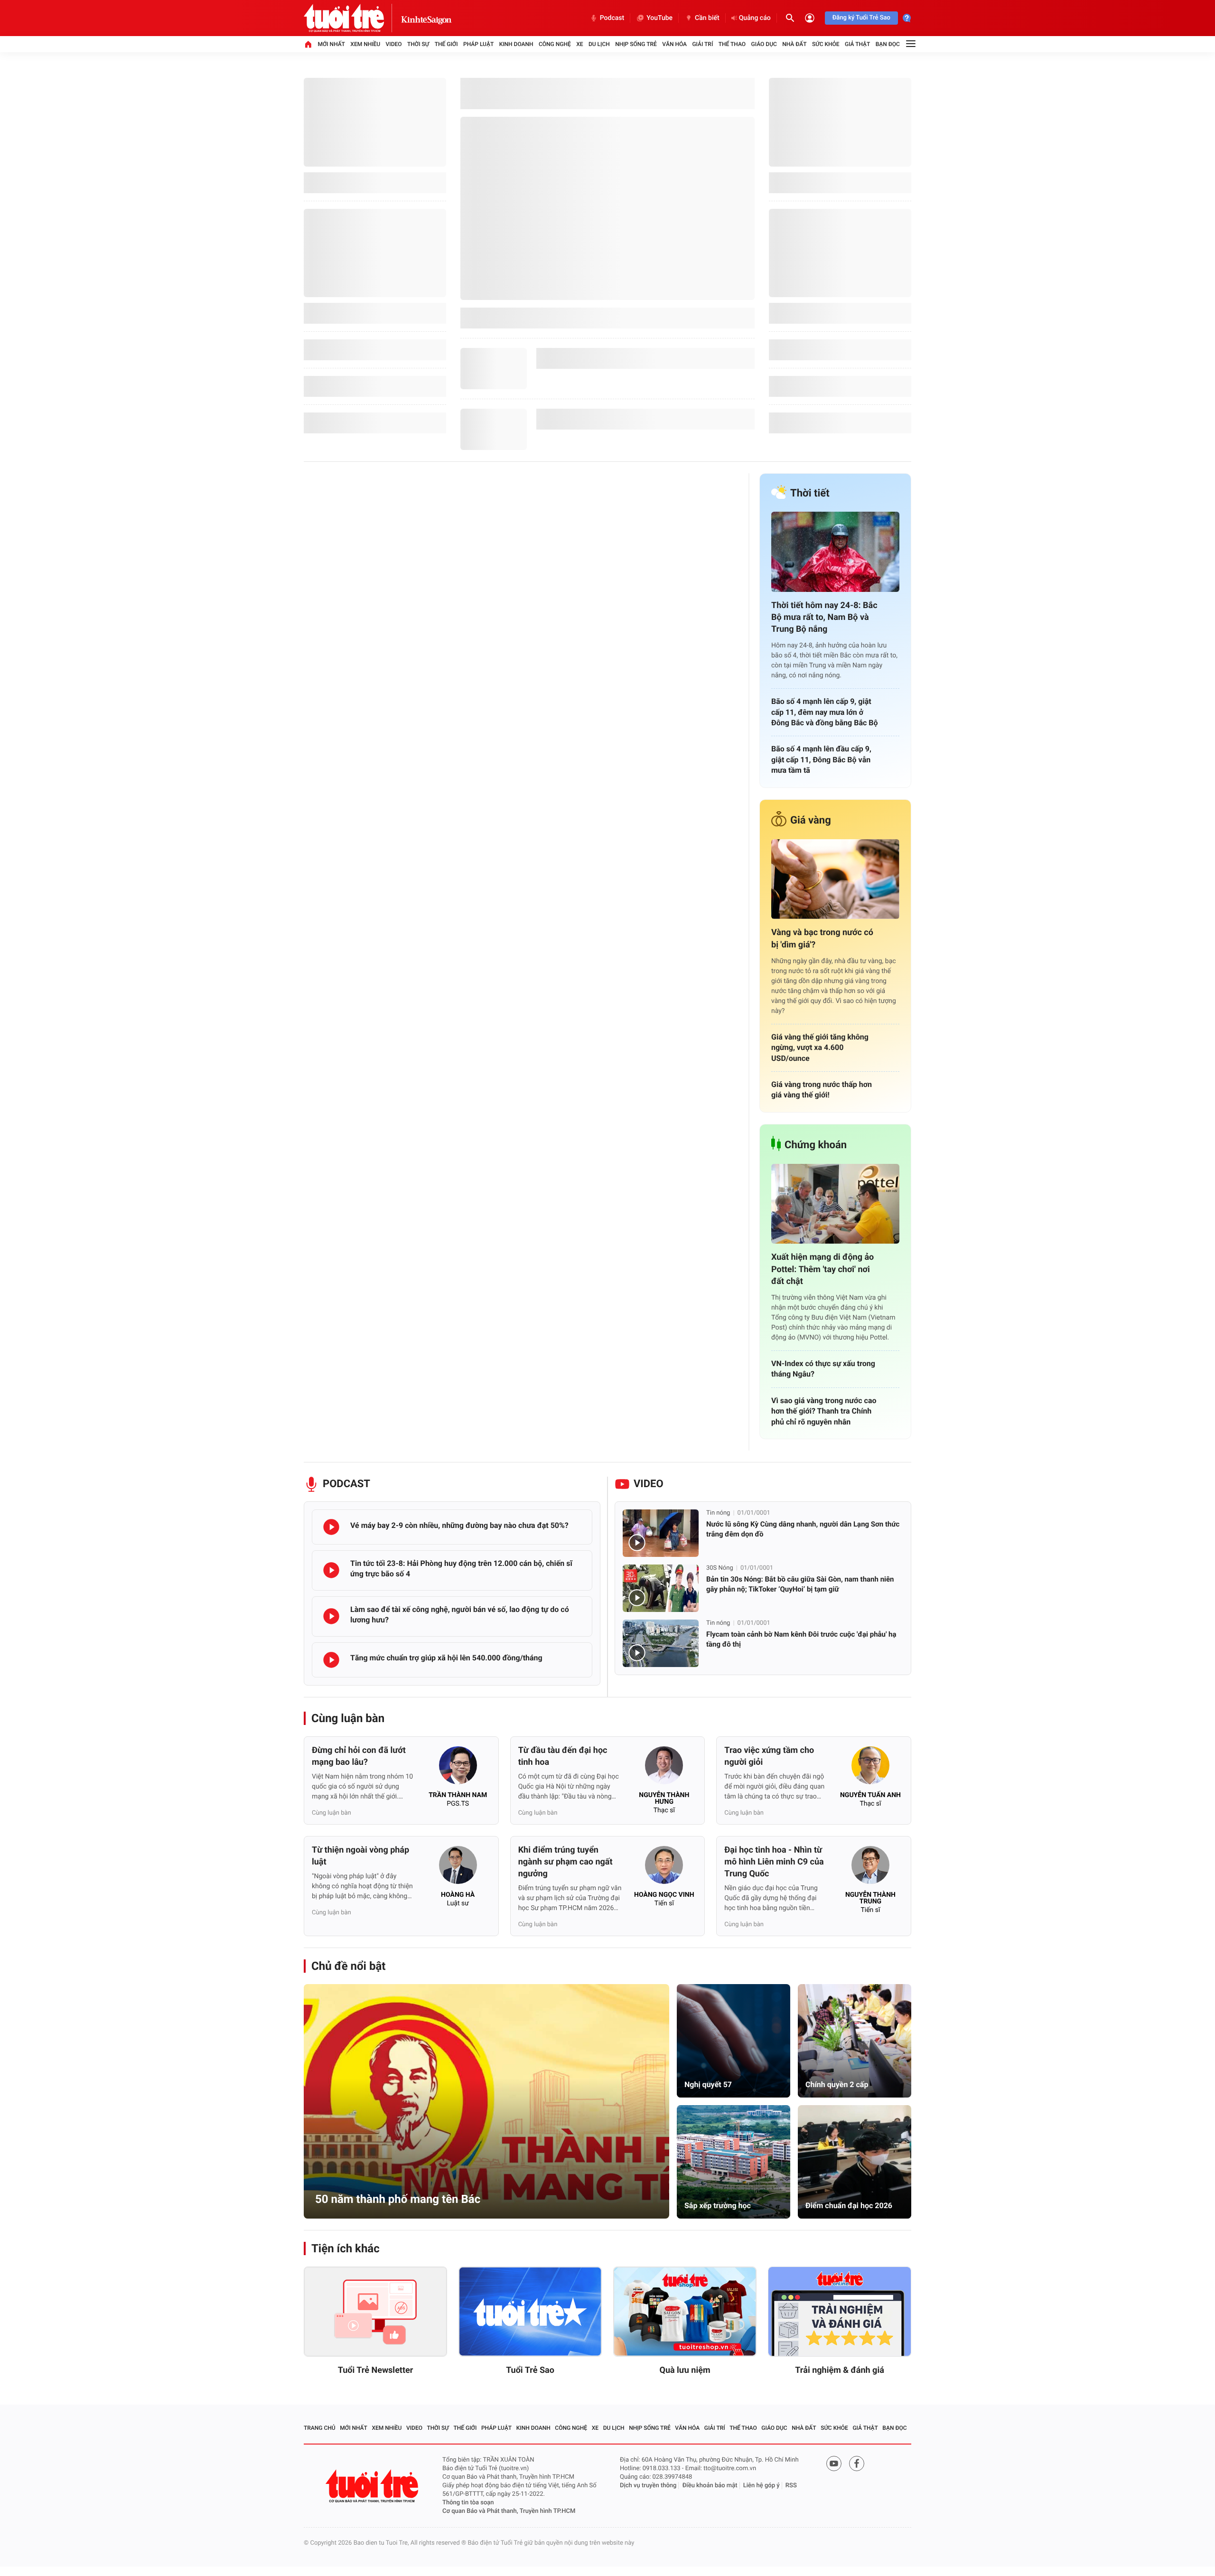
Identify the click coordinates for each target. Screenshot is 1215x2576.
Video (394, 44)
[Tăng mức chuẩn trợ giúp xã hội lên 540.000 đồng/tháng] (331, 1660)
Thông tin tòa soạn (468, 2503)
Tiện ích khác (346, 2248)
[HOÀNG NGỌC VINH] (664, 1868)
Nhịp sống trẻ (636, 44)
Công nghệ (555, 44)
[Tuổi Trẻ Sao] (530, 2312)
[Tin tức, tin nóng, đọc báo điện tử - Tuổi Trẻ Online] (352, 18)
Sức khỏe (826, 44)
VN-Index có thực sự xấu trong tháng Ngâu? (823, 1369)
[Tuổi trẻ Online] (373, 2486)
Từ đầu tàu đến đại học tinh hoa (563, 1756)
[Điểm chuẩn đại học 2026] (855, 2162)
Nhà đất (794, 44)
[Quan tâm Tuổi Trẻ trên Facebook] (857, 2464)
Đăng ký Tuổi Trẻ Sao (861, 18)
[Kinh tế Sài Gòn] (426, 18)
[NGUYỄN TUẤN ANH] (870, 1768)
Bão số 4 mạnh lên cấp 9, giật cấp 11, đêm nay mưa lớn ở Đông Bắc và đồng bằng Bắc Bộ (825, 712)
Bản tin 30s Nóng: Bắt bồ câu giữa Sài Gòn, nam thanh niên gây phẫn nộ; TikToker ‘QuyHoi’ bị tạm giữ (800, 1584)
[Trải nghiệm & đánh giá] (840, 2312)
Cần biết (707, 18)
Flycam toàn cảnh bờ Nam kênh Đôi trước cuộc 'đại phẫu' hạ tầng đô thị (801, 1639)
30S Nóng (720, 1568)
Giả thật (857, 44)
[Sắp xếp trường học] (734, 2162)
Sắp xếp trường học (718, 2206)
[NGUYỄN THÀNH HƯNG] (664, 1768)
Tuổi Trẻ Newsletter (376, 2370)
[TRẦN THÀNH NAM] (458, 1768)
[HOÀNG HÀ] (458, 1868)
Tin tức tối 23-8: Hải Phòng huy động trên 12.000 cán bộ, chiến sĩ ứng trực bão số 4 (461, 1569)
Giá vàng (811, 820)
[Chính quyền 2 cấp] (855, 2041)
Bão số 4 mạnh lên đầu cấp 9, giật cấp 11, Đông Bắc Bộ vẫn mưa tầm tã (821, 759)
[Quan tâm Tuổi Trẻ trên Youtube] (834, 2464)
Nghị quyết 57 (708, 2084)
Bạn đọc (888, 44)
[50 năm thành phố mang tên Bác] (486, 2101)
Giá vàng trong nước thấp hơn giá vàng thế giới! (822, 1090)
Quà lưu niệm (685, 2370)
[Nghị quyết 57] (734, 2041)
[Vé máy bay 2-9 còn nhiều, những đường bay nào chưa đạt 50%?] (331, 1527)
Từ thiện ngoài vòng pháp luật (360, 1856)
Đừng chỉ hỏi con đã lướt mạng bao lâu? (359, 1756)
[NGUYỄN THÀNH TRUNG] (870, 1868)
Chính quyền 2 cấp (837, 2084)
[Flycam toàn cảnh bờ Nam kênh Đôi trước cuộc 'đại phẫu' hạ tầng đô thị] (661, 1643)
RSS (791, 2486)
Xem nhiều (365, 44)
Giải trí (702, 44)
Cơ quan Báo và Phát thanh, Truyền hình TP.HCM (509, 2511)
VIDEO (649, 1484)
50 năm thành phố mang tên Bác (398, 2199)
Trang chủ (320, 2428)
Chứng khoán (816, 1145)
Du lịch (599, 44)
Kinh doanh (516, 44)
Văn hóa (674, 44)
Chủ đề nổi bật (348, 1966)
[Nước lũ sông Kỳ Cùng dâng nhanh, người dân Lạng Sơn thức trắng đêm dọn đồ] (661, 1533)
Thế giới (446, 44)
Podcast (612, 18)
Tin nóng (718, 1513)
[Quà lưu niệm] (685, 2312)
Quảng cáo (755, 18)
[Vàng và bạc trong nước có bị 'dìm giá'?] (835, 879)
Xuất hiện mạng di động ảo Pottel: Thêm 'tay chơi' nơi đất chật (822, 1269)
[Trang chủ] (308, 44)
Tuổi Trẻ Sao (530, 2370)
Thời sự (418, 44)
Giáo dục (764, 44)
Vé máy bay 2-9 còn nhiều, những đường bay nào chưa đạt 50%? (459, 1525)
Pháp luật (478, 44)
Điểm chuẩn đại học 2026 (849, 2206)
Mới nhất (331, 44)
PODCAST (346, 1484)
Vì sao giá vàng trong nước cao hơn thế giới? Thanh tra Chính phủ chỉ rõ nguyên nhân (824, 1411)
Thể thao (732, 44)
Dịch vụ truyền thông (648, 2486)
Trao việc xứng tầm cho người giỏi (769, 1756)
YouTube (659, 18)
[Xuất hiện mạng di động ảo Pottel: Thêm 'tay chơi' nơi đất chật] (835, 1204)
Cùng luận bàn (348, 1718)
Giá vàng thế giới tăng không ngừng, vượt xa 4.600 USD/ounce (820, 1048)
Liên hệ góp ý (762, 2486)
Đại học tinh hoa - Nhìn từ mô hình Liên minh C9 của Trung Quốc (774, 1862)
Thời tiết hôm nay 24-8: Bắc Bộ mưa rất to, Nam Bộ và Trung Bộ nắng (824, 617)
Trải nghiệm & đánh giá (840, 2370)
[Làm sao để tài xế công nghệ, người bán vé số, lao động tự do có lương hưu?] (331, 1616)
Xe (579, 44)
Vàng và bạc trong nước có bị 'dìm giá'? (822, 938)
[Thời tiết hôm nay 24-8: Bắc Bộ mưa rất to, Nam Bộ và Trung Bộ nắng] (835, 552)
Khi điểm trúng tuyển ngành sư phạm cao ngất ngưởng (565, 1862)
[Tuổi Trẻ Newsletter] (375, 2312)
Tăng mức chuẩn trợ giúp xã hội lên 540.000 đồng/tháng (446, 1658)
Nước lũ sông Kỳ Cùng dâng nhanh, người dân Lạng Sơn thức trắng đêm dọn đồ (803, 1529)
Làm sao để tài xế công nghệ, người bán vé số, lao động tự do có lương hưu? (460, 1615)
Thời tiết (810, 493)
